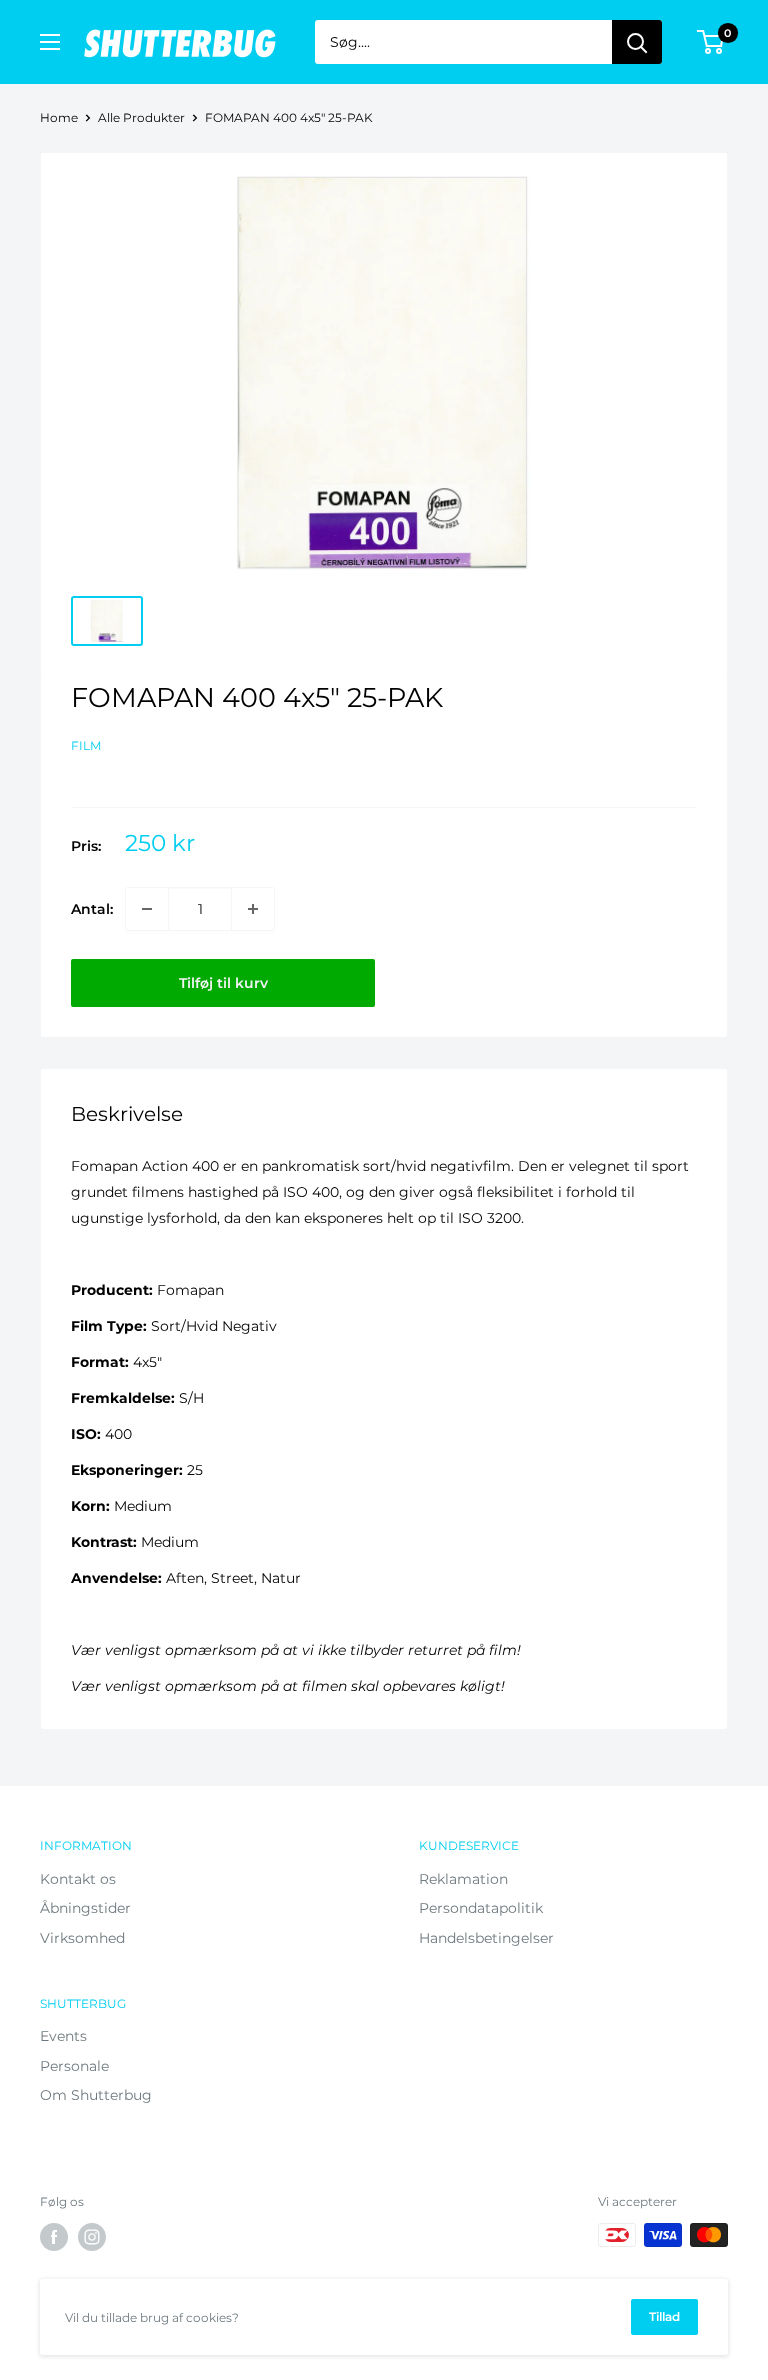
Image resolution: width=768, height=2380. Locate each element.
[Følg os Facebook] (54, 2237)
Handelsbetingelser (486, 1938)
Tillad (664, 2316)
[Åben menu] (50, 42)
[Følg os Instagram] (92, 2237)
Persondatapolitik (481, 1908)
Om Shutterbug (96, 2095)
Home (59, 117)
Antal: (92, 909)
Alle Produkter (141, 117)
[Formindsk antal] (147, 909)
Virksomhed (82, 1938)
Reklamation (463, 1879)
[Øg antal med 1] (253, 909)
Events (63, 2036)
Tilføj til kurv (223, 983)
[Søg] (637, 42)
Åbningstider (85, 1908)
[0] (711, 42)
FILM (86, 745)
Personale (74, 2066)
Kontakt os (78, 1879)
